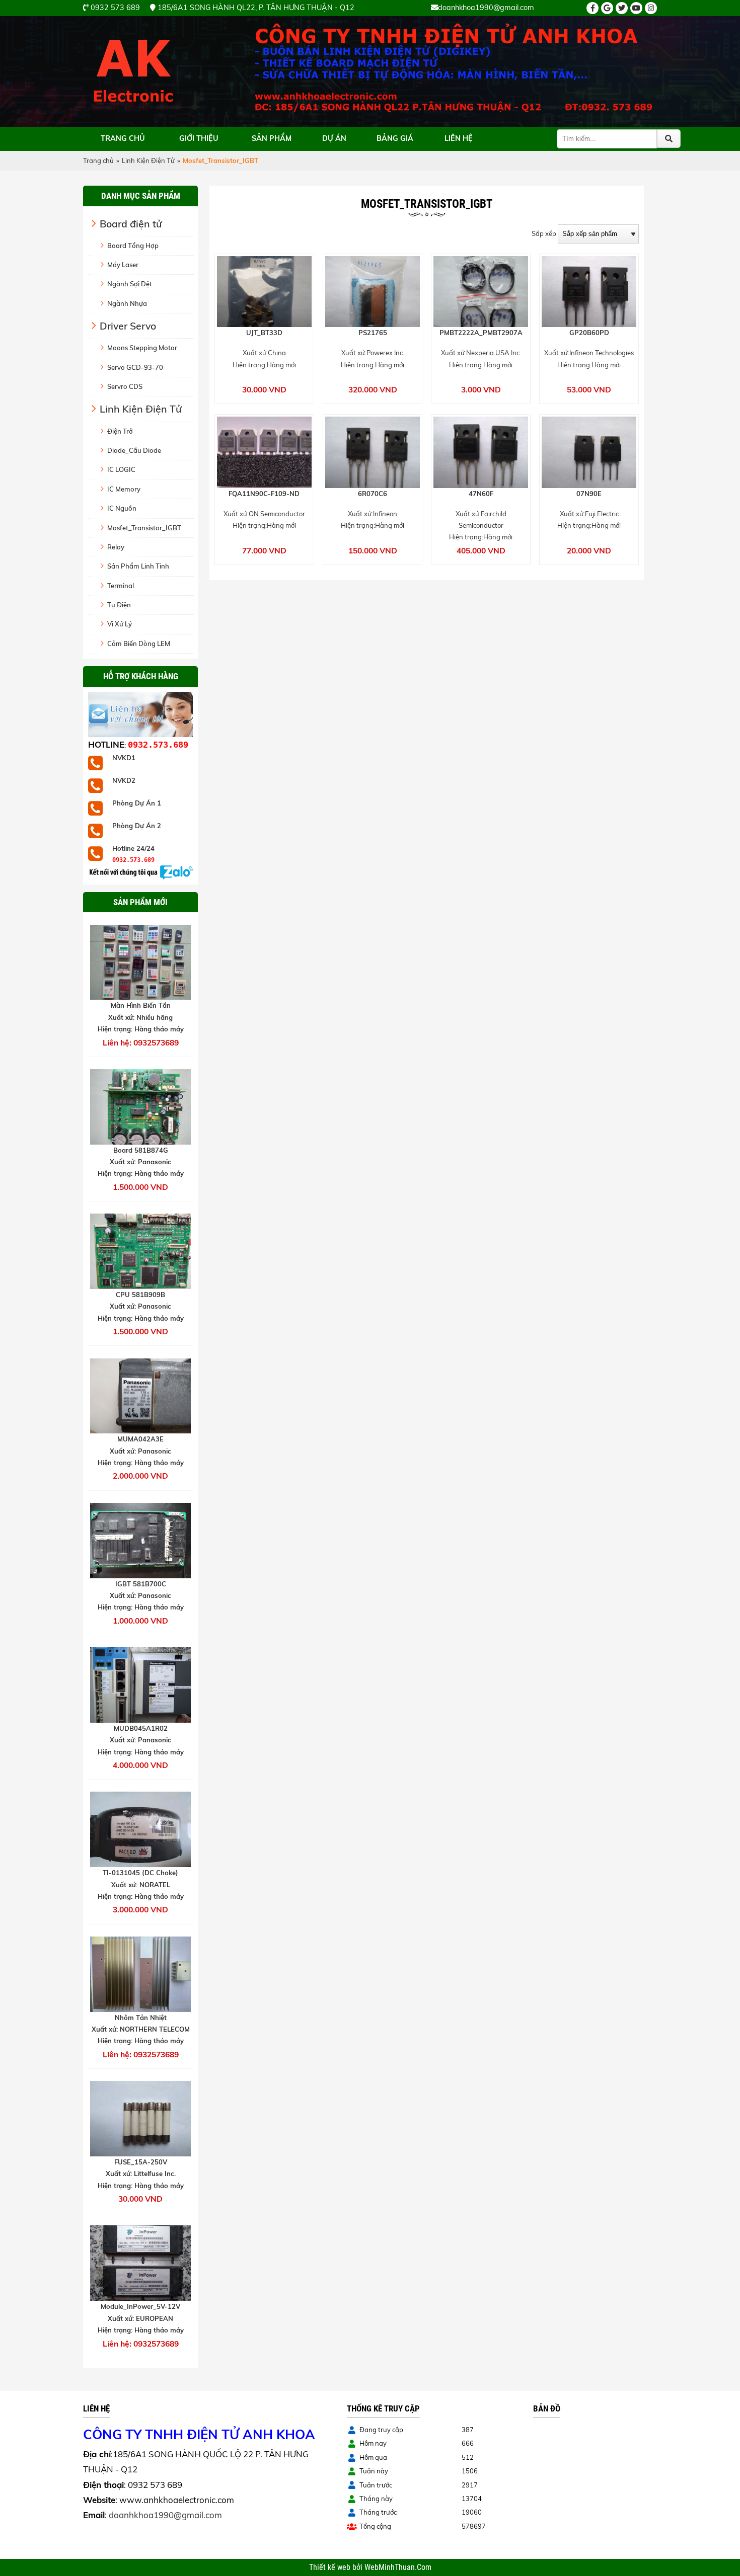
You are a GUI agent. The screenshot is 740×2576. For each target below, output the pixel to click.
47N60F (481, 494)
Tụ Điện (119, 605)
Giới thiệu (199, 138)
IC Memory (124, 489)
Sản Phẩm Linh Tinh (138, 566)
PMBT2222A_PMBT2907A (481, 333)
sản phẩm (272, 138)
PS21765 (373, 333)
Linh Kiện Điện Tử (148, 160)
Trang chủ (123, 138)
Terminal (121, 586)
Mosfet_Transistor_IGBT (144, 528)
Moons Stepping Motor (142, 348)
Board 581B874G (141, 1150)
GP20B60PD (589, 333)
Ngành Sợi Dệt (130, 284)
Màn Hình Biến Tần (141, 1005)
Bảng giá (395, 138)
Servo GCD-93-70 (135, 367)
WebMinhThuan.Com (398, 2567)
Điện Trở (120, 431)
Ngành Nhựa (127, 303)
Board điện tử (131, 224)
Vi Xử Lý (120, 624)
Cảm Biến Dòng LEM (139, 643)
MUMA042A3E (140, 1439)
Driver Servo (128, 326)
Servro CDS (125, 386)
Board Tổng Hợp (133, 246)
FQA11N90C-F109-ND (264, 494)
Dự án (334, 138)
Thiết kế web (331, 2567)
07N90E (589, 494)
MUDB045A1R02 (141, 1728)
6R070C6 (373, 494)
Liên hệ (459, 138)
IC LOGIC (121, 469)
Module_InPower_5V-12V (140, 2306)
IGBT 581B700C (141, 1584)
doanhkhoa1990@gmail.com (165, 2515)
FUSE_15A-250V (141, 2162)
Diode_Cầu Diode (134, 450)
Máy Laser (123, 265)
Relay (116, 547)
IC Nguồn (122, 508)
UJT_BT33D (264, 333)
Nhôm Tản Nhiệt (141, 2018)
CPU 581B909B (140, 1295)
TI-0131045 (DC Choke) (140, 1873)
